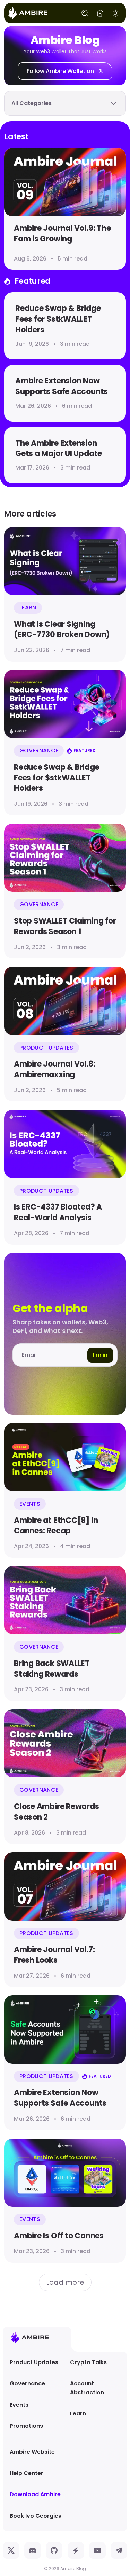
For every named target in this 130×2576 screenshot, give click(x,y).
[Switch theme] (115, 13)
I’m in (100, 1355)
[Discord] (33, 2550)
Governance (27, 2383)
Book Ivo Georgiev (36, 2516)
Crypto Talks (88, 2362)
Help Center (27, 2473)
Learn (78, 2413)
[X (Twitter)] (11, 2550)
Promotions (26, 2426)
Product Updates (34, 2362)
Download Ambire (35, 2494)
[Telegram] (119, 2550)
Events (19, 2405)
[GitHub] (54, 2550)
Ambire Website (32, 2452)
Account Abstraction (87, 2388)
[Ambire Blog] (28, 13)
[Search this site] (85, 13)
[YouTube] (97, 2550)
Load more (65, 2282)
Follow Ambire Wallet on (60, 71)
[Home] (100, 13)
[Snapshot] (76, 2550)
